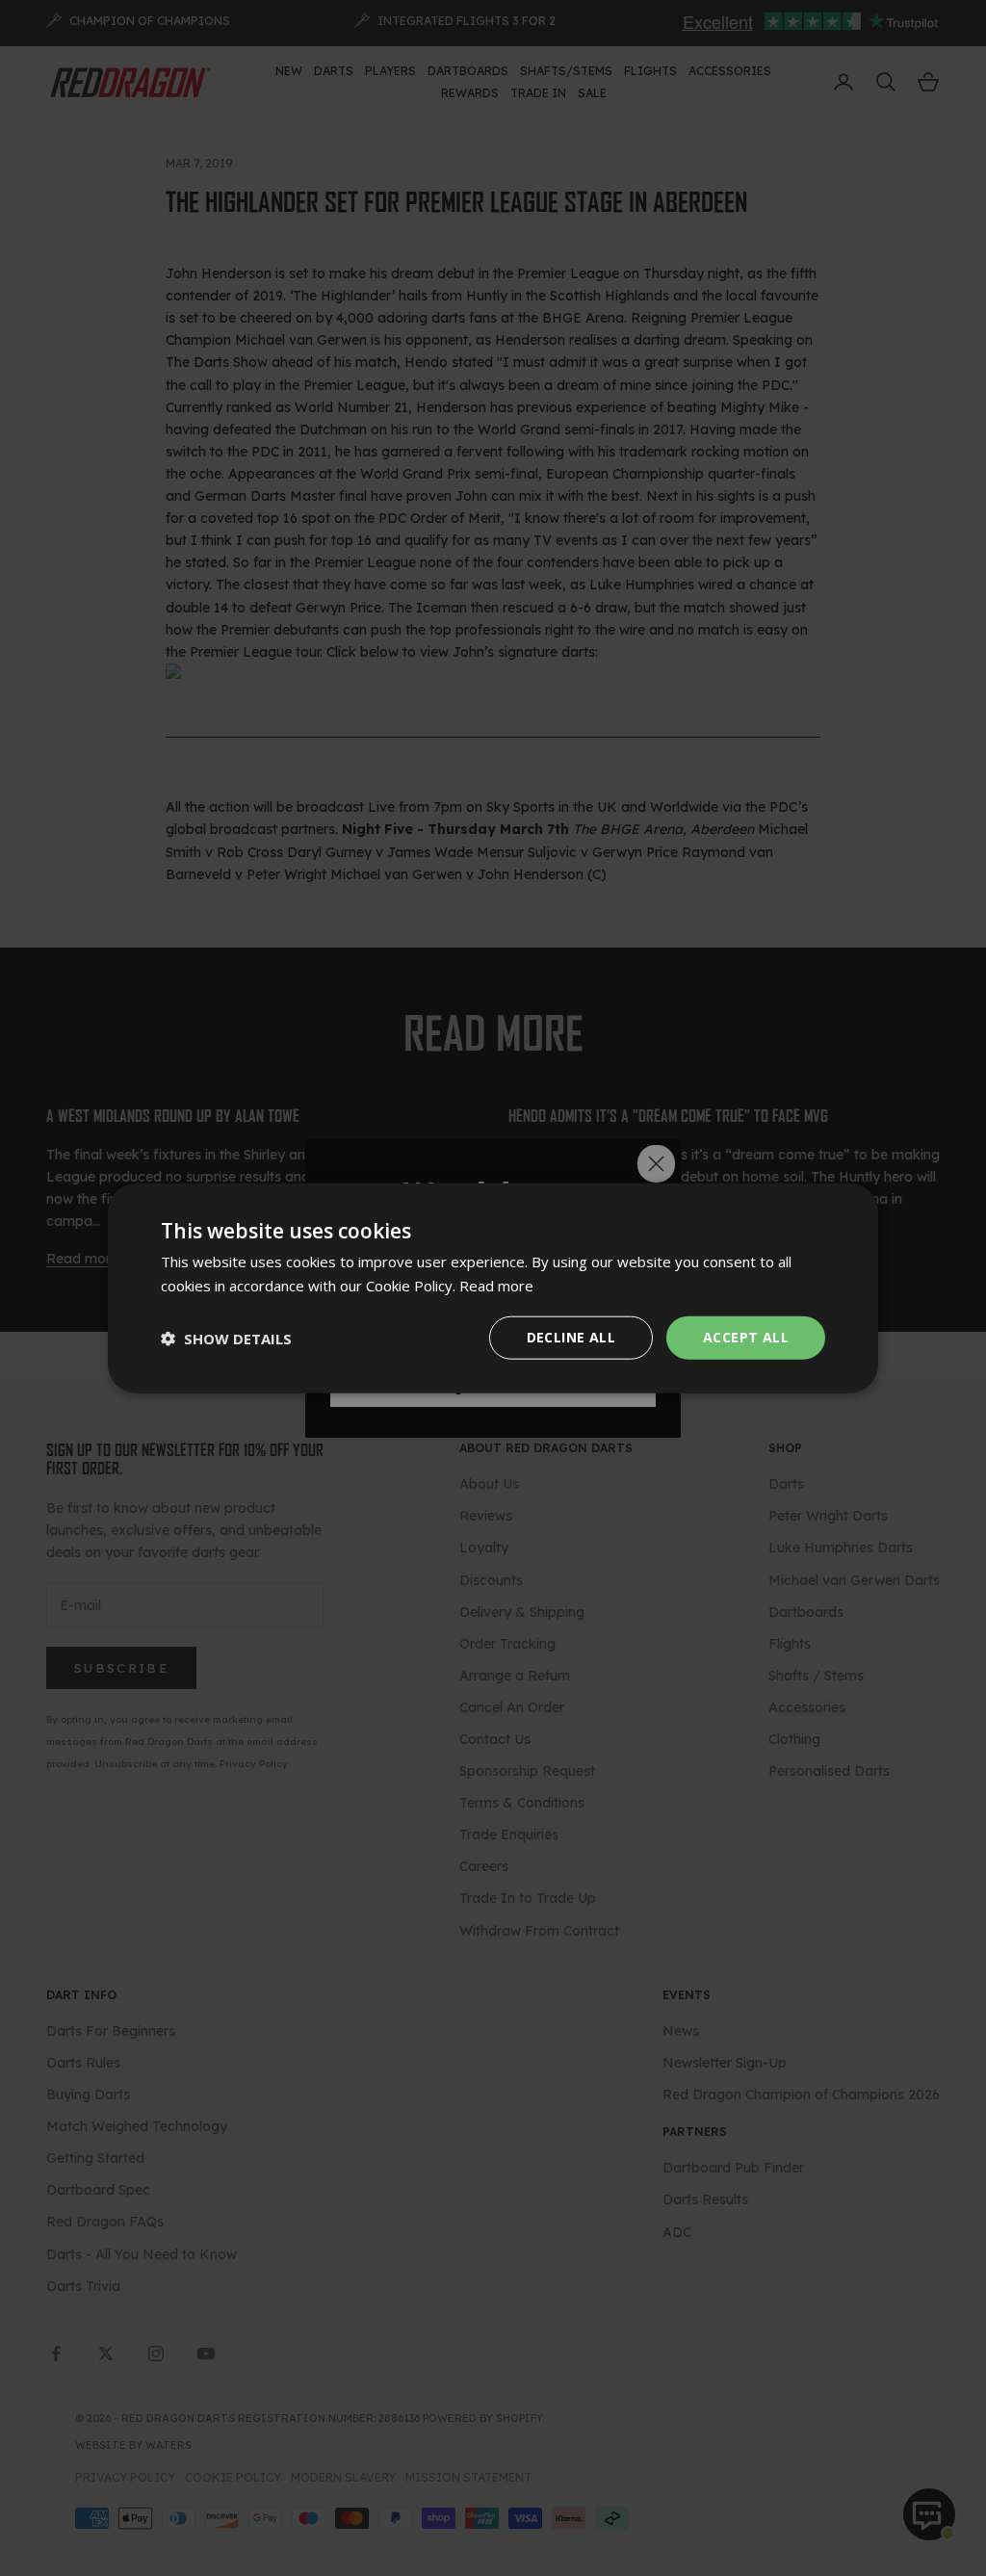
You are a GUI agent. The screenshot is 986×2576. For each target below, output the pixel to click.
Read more (496, 1285)
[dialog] (493, 1288)
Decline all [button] (571, 1337)
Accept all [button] (746, 1337)
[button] (226, 1338)
